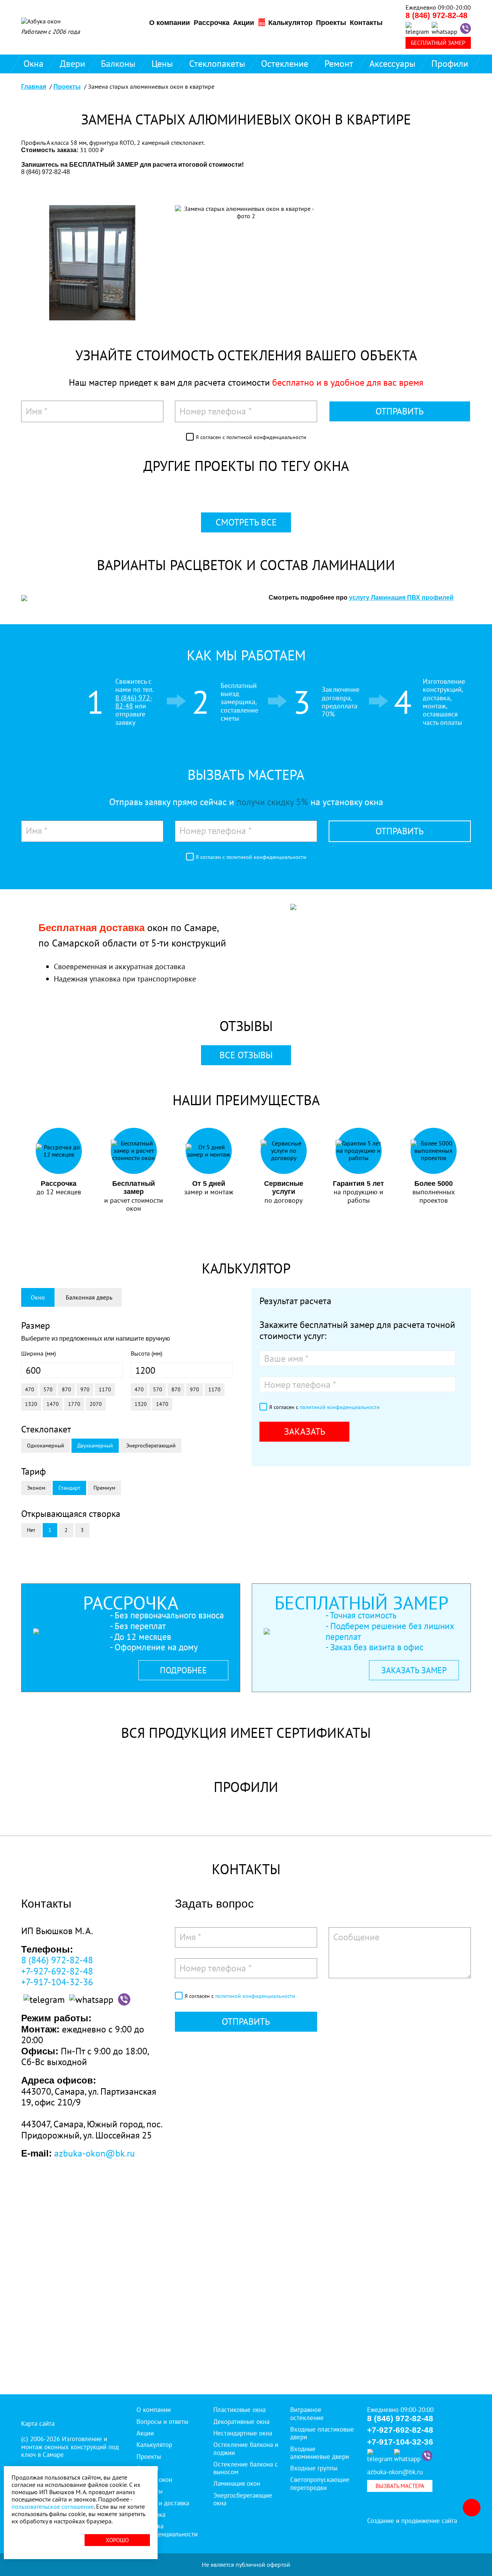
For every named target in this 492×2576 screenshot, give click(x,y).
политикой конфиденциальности (266, 437)
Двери (72, 64)
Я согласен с (251, 437)
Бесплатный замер (438, 43)
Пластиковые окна (239, 2410)
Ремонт (339, 64)
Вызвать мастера (400, 2486)
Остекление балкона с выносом (246, 2468)
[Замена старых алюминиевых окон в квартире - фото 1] (92, 266)
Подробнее (183, 1670)
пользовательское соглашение (53, 2506)
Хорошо (117, 2540)
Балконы (118, 64)
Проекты (331, 23)
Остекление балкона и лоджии (246, 2448)
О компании (170, 23)
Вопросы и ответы (162, 2422)
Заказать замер (414, 1670)
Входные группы (314, 2468)
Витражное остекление (307, 2414)
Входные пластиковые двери (322, 2433)
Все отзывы (246, 1055)
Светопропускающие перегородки (320, 2483)
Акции (244, 23)
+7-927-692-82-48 (57, 1971)
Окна (33, 64)
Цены (162, 64)
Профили (450, 64)
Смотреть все (246, 522)
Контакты (366, 23)
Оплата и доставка (163, 2503)
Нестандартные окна (243, 2433)
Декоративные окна (241, 2422)
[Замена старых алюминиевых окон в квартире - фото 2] (246, 215)
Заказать (305, 1431)
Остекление (285, 64)
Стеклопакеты (217, 64)
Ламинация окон (237, 2483)
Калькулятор (289, 23)
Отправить (400, 411)
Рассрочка (212, 23)
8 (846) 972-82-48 (436, 15)
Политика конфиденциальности (167, 2530)
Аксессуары (392, 64)
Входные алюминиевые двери (320, 2453)
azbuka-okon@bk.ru (95, 2153)
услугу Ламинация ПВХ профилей (401, 598)
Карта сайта (38, 2423)
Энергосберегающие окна (243, 2499)
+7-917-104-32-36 (57, 1982)
